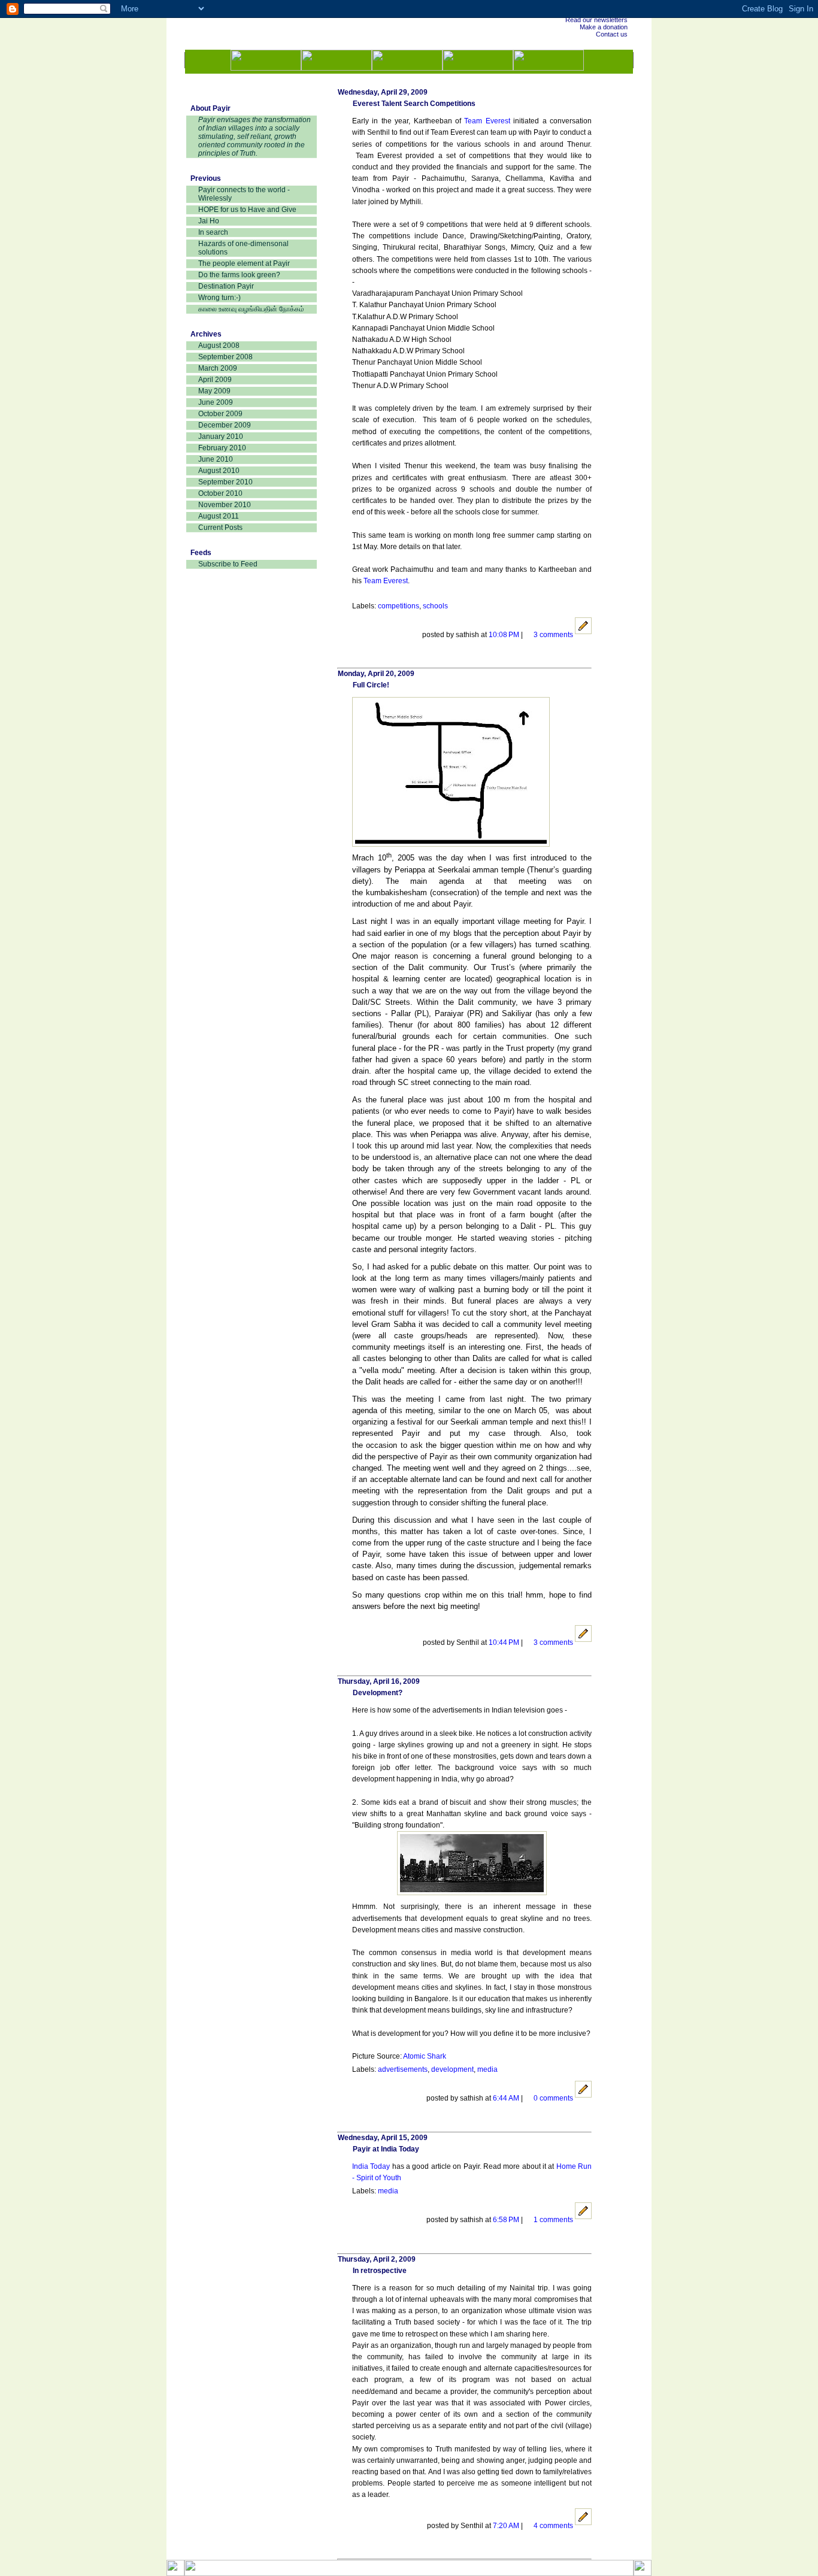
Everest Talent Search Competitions (414, 104)
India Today (371, 2166)
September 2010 (225, 482)
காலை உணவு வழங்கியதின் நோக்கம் (251, 309)
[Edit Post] (583, 635)
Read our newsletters (596, 20)
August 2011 (219, 516)
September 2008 (225, 357)
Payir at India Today (386, 2149)
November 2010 (225, 505)
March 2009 (218, 368)
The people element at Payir (244, 263)
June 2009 (216, 402)
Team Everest (487, 121)
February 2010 (222, 448)
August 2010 (219, 471)
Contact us (612, 34)
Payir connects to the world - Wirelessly (244, 194)
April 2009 (215, 380)
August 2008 (219, 346)
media (487, 2069)
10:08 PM (505, 635)
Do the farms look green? (239, 275)
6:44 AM (507, 2098)
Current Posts (220, 528)
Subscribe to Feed (228, 564)
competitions (399, 606)
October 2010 (220, 493)
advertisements (403, 2069)
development (452, 2069)
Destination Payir (226, 286)
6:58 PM (507, 2220)
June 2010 (216, 459)
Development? (378, 1693)
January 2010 (221, 437)
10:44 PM (505, 1642)
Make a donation (604, 27)
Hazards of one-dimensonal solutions (243, 248)
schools (435, 606)
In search (213, 232)
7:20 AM (507, 2526)
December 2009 (225, 425)
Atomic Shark (425, 2056)
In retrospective (380, 2271)
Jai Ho (209, 221)
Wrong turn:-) (219, 298)
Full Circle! (371, 685)
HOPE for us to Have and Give (247, 210)
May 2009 (214, 391)
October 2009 (220, 414)
